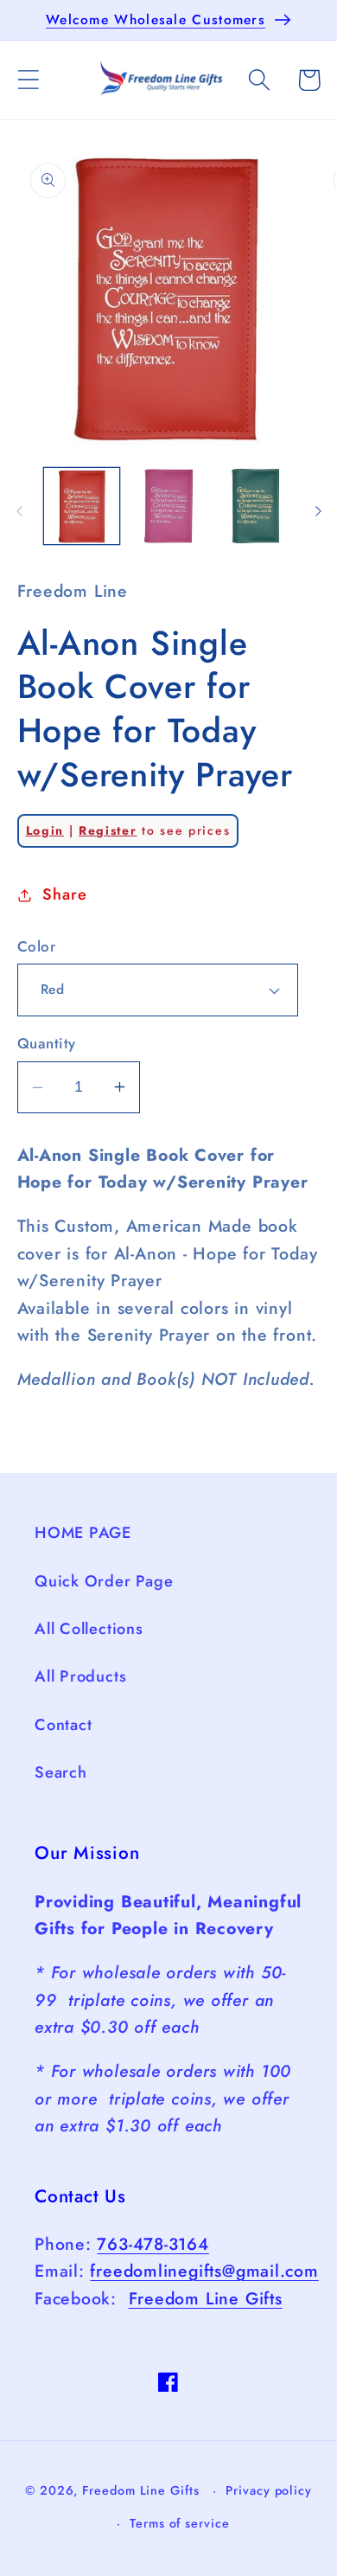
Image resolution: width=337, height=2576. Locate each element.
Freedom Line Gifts (206, 2298)
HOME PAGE (83, 1533)
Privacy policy (269, 2490)
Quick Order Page (104, 1581)
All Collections (89, 1629)
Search (61, 1772)
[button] (28, 80)
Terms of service (180, 2523)
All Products (80, 1676)
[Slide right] (318, 511)
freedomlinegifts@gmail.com (204, 2271)
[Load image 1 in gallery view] (82, 506)
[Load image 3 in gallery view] (256, 506)
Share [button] (64, 894)
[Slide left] (19, 511)
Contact (63, 1725)
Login (45, 830)
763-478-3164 (153, 2244)
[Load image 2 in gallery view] (168, 506)
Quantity (47, 1044)
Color (37, 947)
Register (108, 830)
